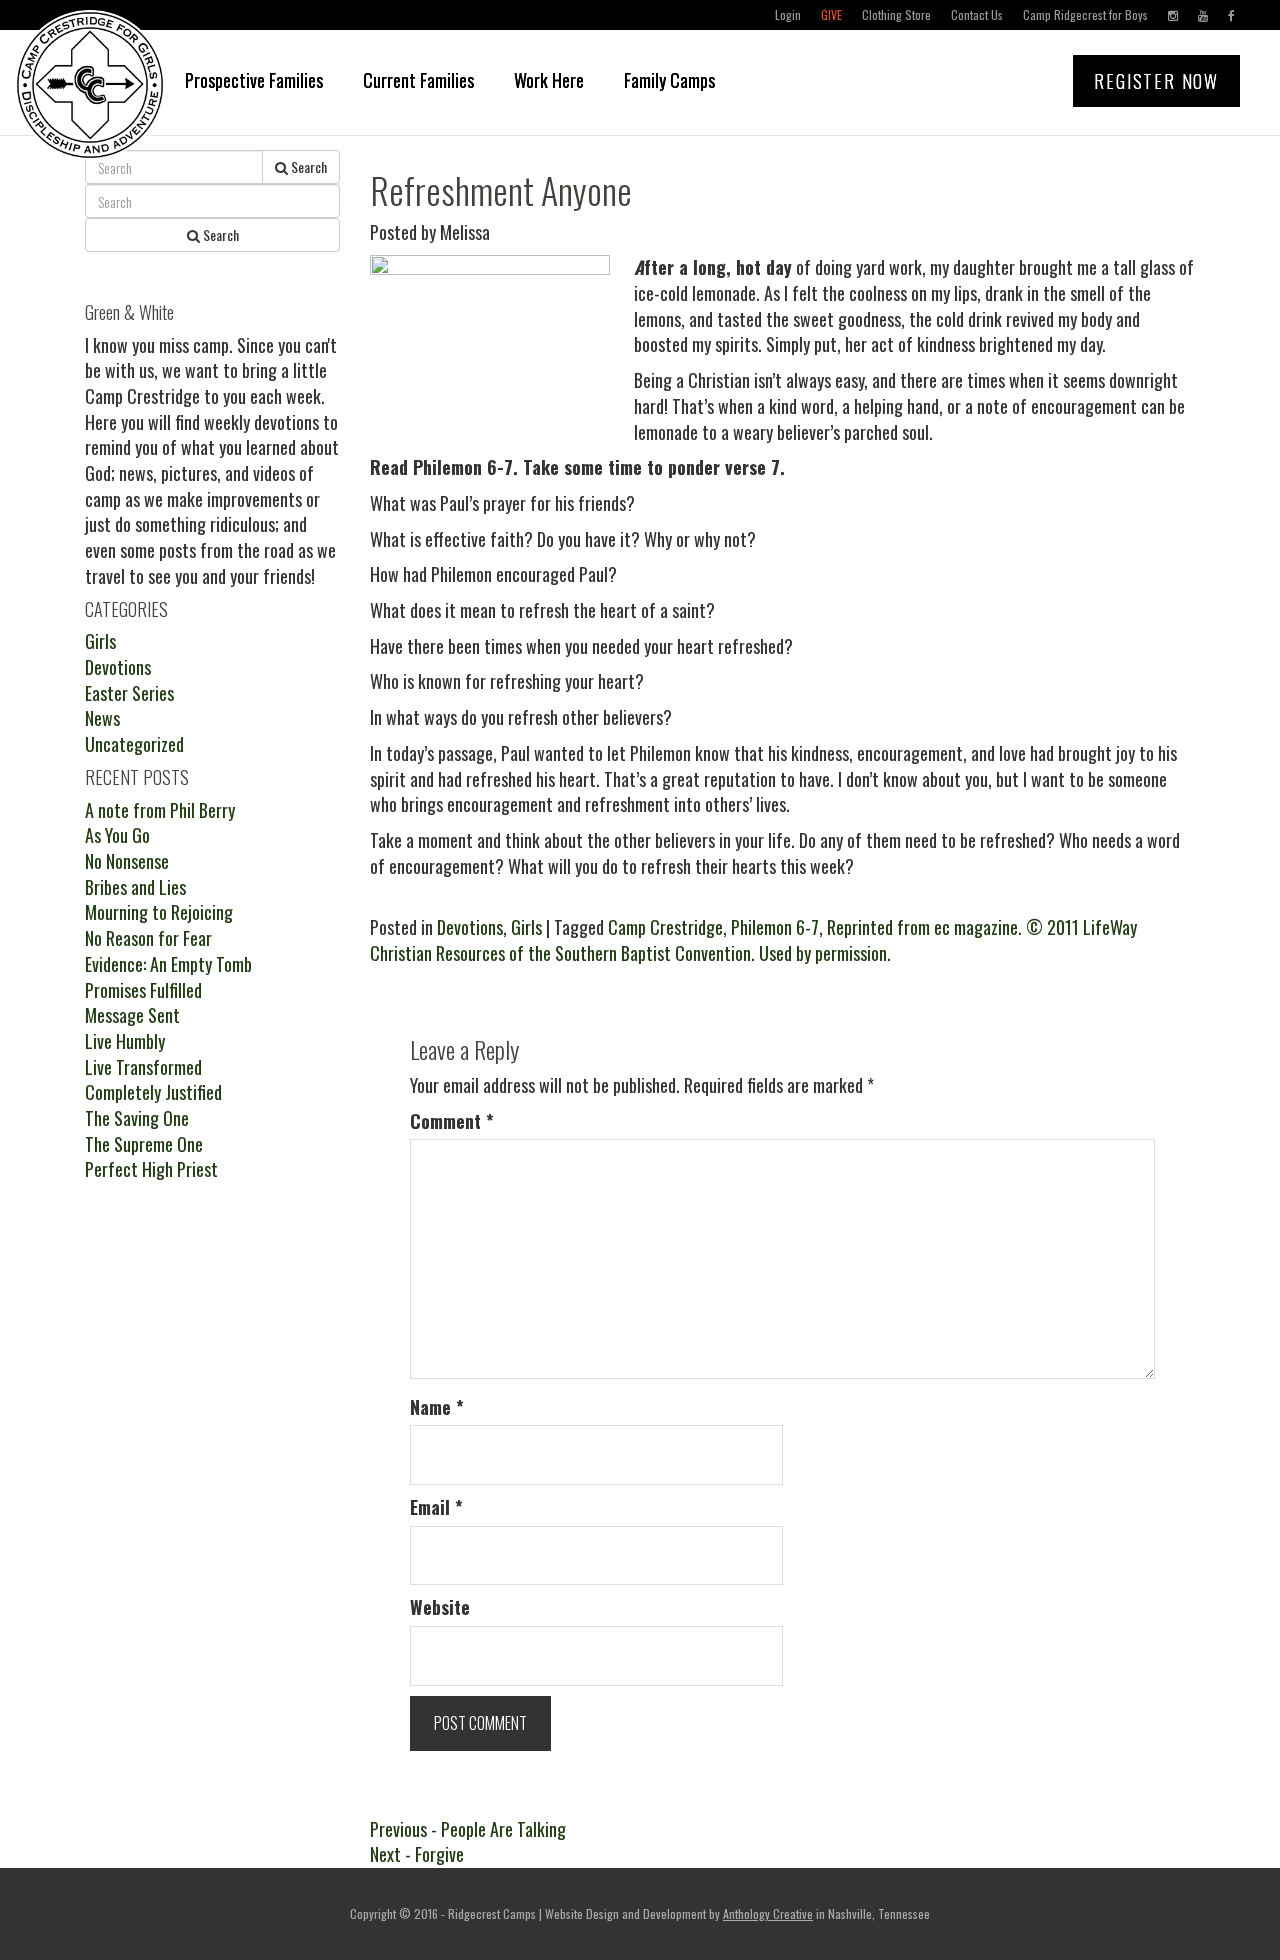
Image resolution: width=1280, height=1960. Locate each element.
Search (307, 166)
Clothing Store (896, 14)
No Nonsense (127, 861)
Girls (526, 927)
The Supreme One (144, 1144)
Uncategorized (134, 744)
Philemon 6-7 (775, 927)
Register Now (1156, 81)
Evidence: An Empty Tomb (168, 964)
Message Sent (132, 1015)
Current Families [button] (418, 80)
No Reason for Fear (148, 938)
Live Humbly (125, 1041)
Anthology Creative (768, 1913)
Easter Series (129, 693)
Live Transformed (143, 1067)
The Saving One (137, 1118)
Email (436, 1507)
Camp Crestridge (665, 927)
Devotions (470, 927)
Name (437, 1407)
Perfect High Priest (151, 1169)
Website (440, 1607)
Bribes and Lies (135, 887)
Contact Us (977, 14)
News (102, 718)
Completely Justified (153, 1092)
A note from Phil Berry (160, 810)
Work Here (549, 80)
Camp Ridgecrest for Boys (1085, 14)
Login (788, 14)
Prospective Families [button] (254, 80)
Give (831, 14)
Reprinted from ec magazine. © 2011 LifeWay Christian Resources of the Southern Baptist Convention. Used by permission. (753, 940)
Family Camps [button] (669, 80)
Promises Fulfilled (143, 990)
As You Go (117, 835)
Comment (452, 1121)
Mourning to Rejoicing (159, 912)
